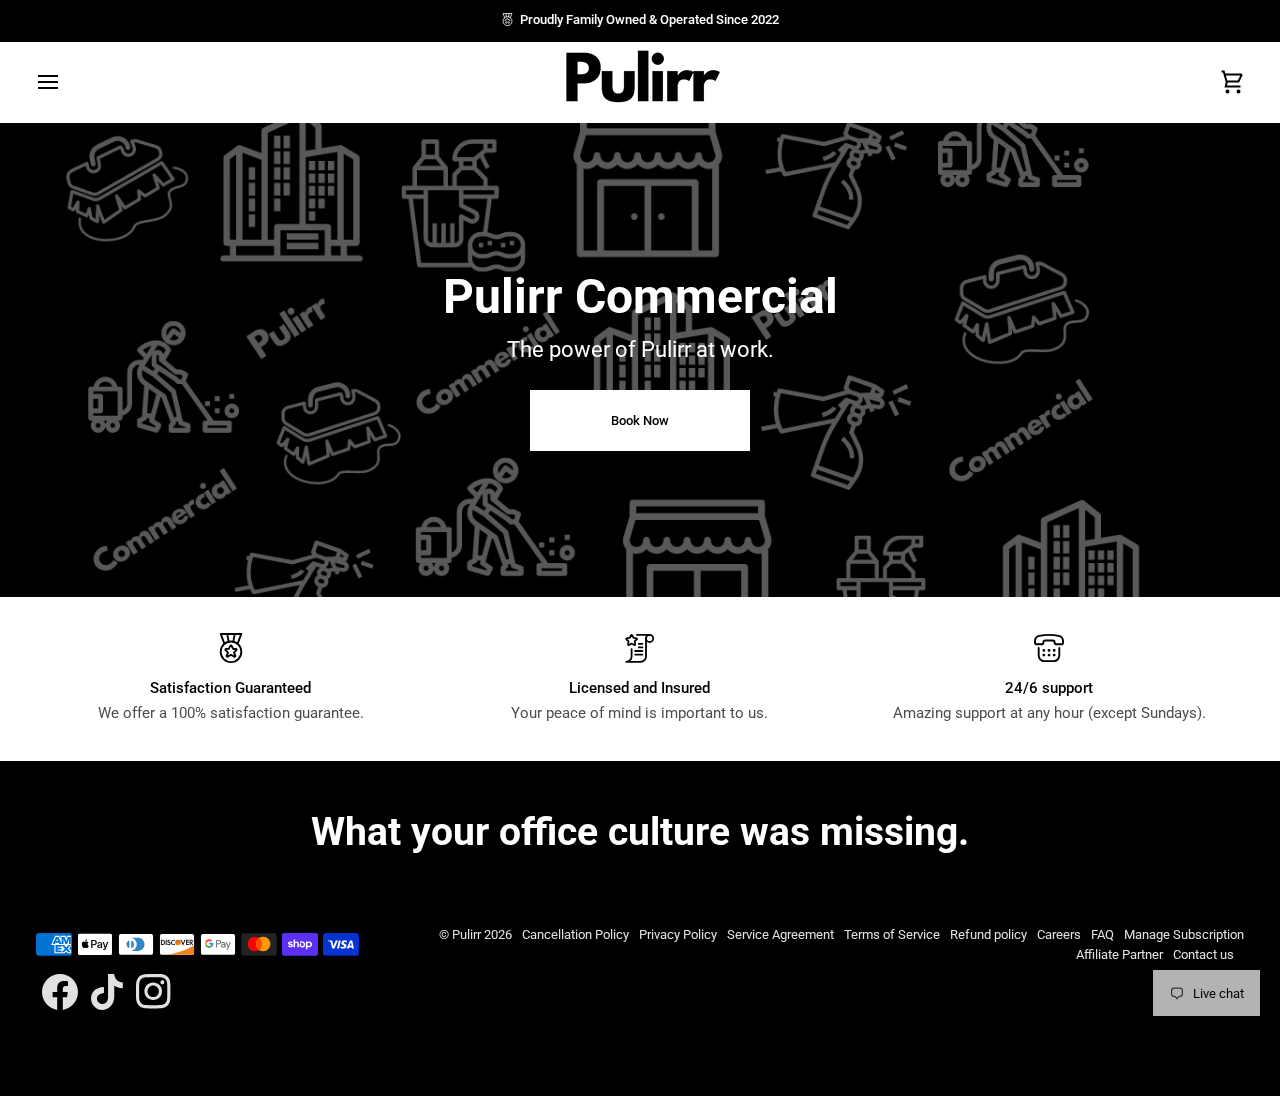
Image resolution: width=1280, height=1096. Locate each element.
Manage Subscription (1184, 934)
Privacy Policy (678, 934)
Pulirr (466, 934)
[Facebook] (60, 992)
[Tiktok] (107, 992)
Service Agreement (780, 934)
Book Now (640, 420)
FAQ (1102, 934)
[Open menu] (66, 82)
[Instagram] (154, 992)
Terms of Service (892, 934)
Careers (1059, 934)
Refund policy (988, 934)
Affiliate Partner (1119, 954)
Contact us (1203, 954)
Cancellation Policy (575, 934)
